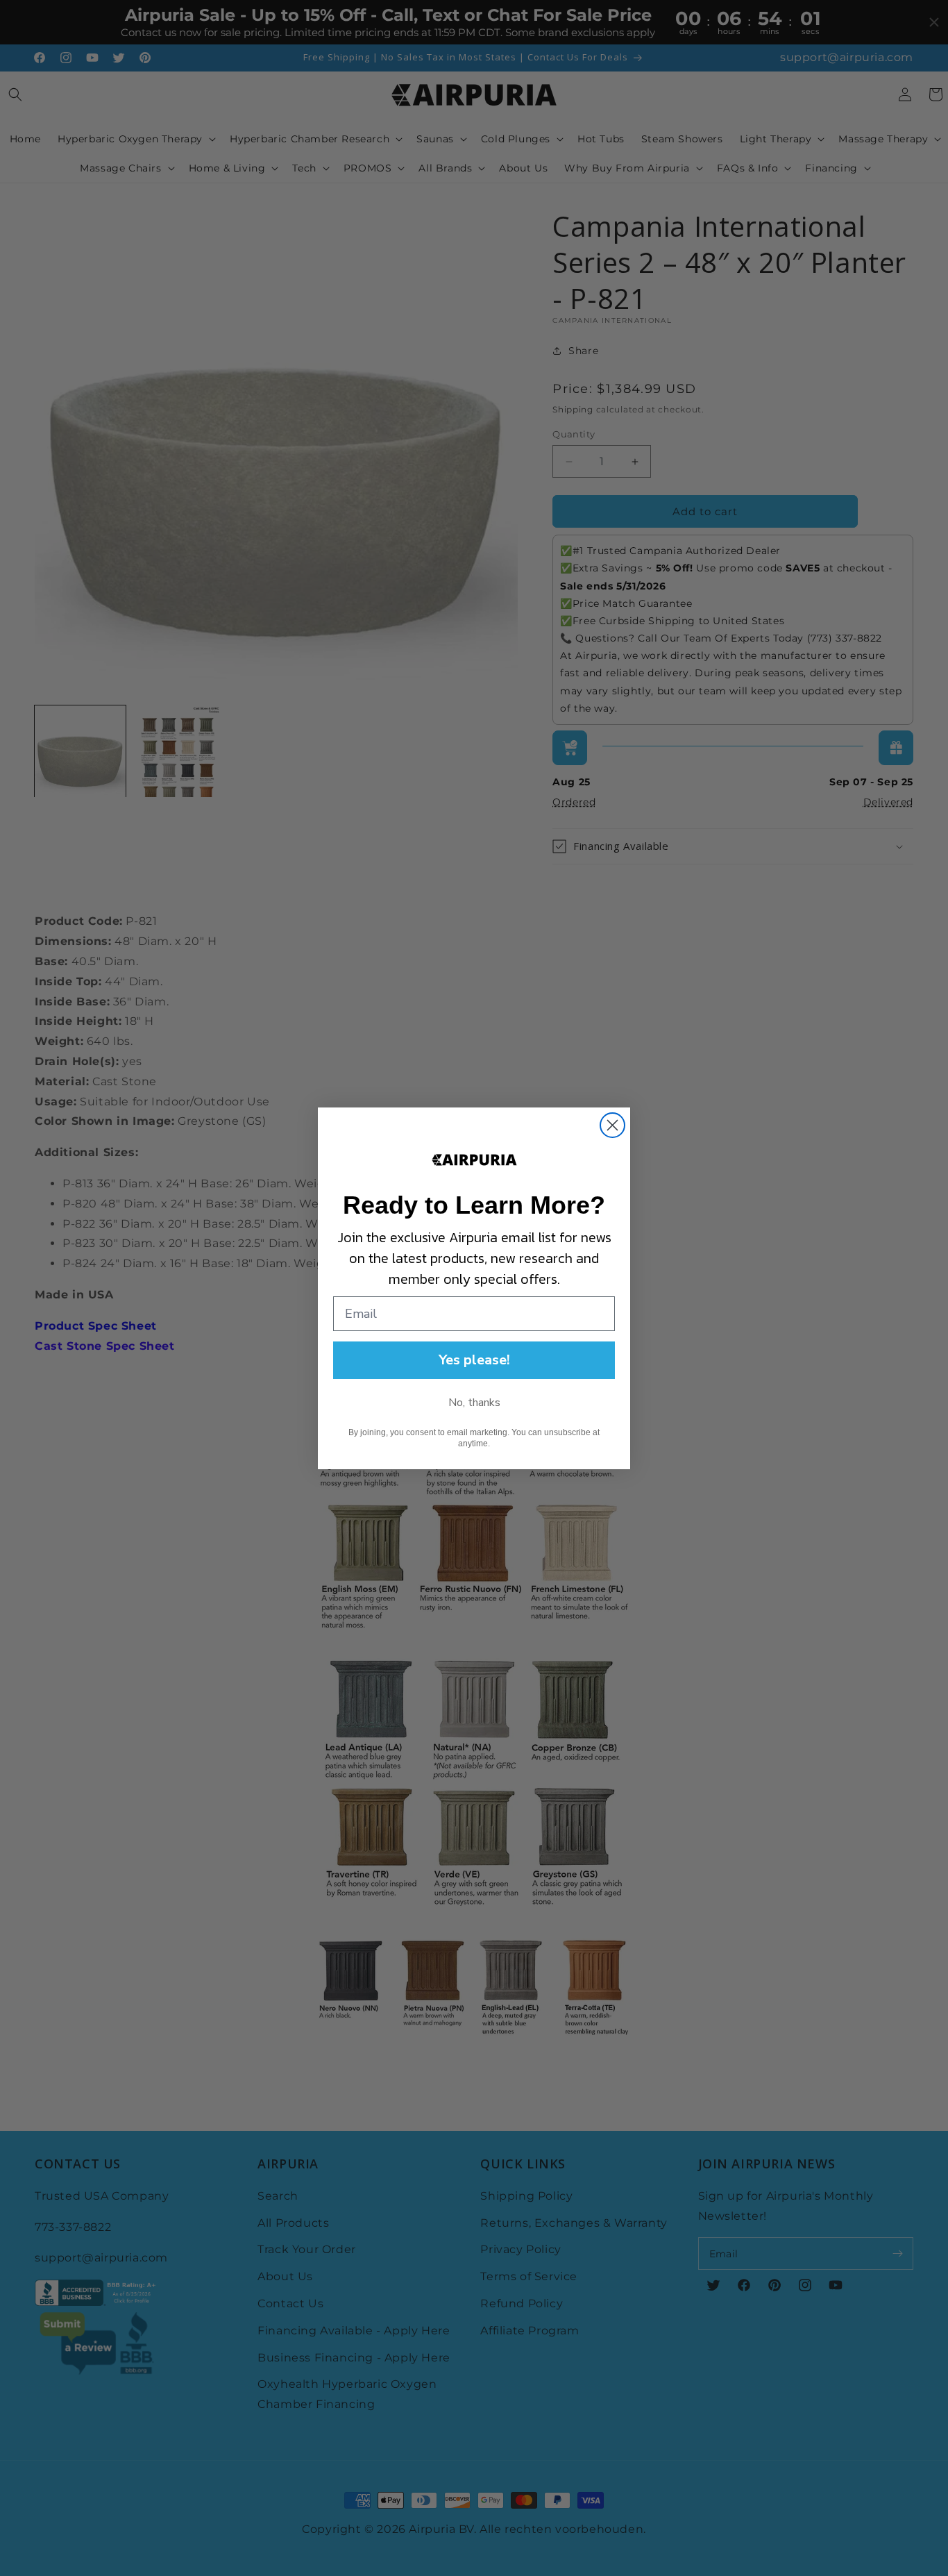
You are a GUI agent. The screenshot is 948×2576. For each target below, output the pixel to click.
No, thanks (474, 1403)
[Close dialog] (612, 1125)
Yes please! (474, 1360)
